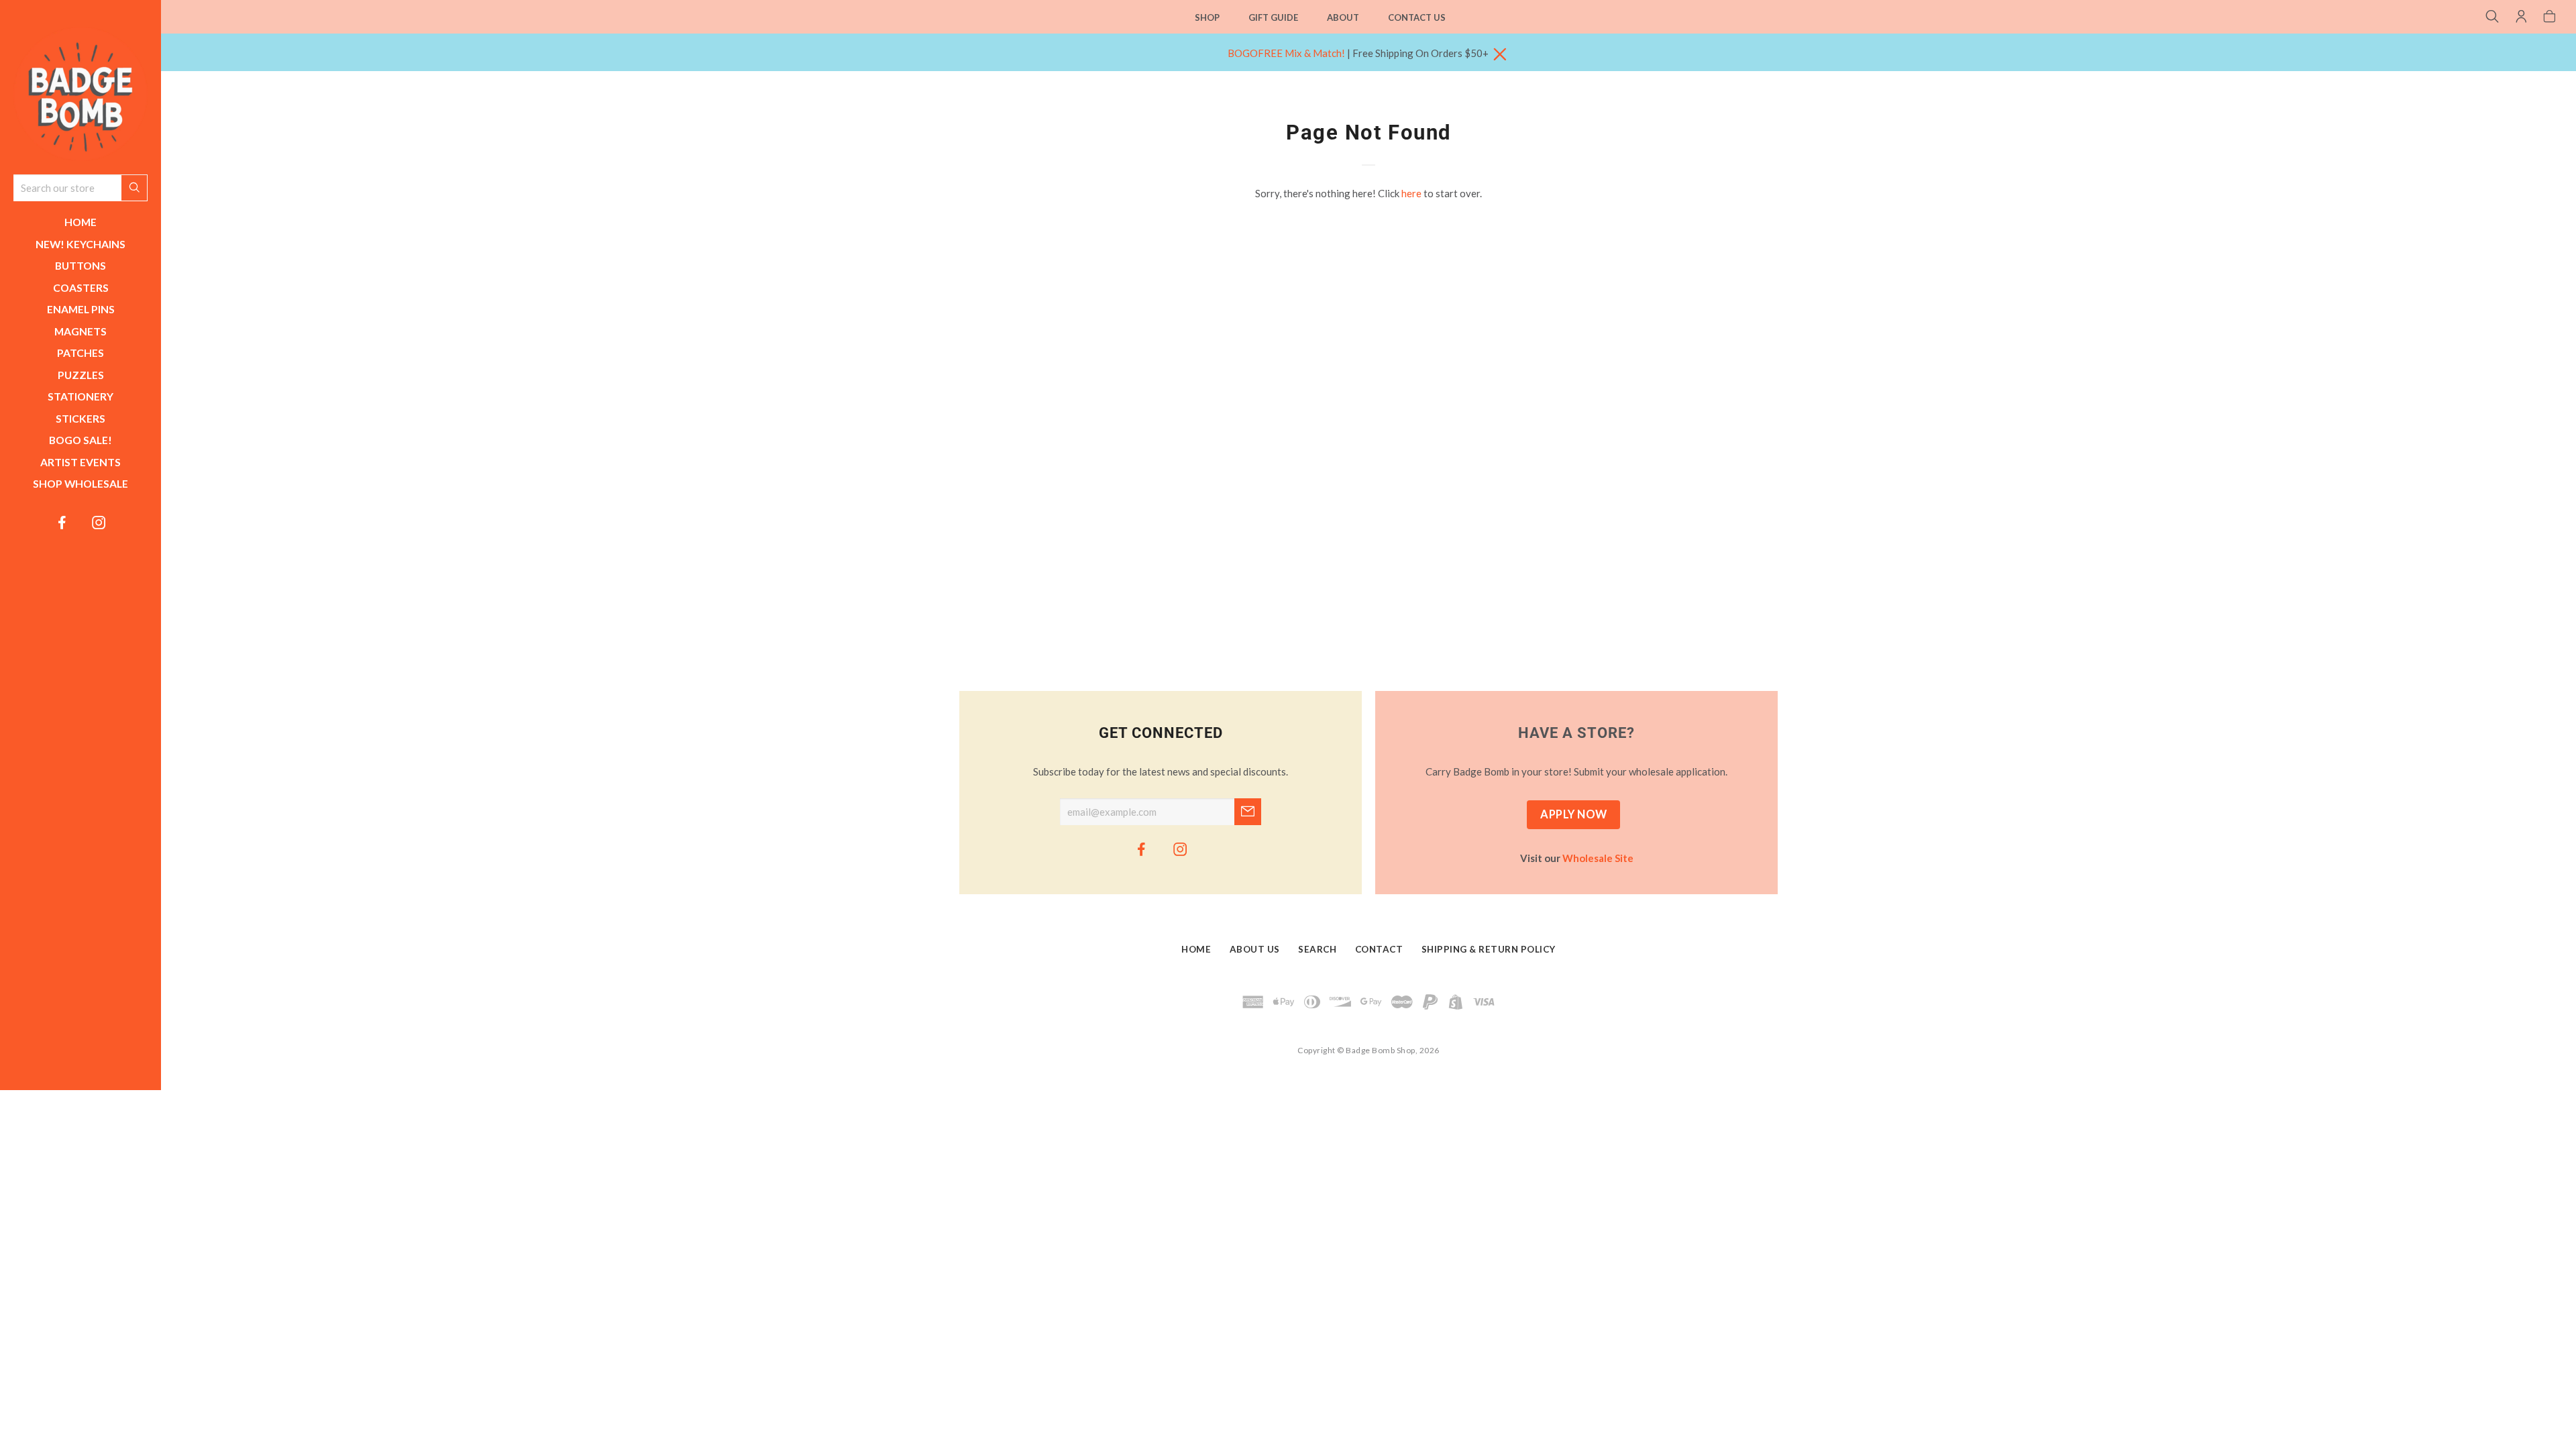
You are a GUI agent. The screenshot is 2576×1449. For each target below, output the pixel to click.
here (1411, 193)
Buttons (80, 265)
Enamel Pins (81, 309)
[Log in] (2521, 17)
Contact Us (1417, 17)
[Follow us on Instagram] (99, 522)
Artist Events (80, 462)
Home (80, 222)
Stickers (80, 418)
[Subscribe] (1248, 812)
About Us (1255, 950)
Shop (1207, 17)
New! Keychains (80, 244)
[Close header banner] (1500, 55)
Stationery (80, 396)
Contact (1379, 950)
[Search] (2492, 17)
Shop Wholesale (80, 483)
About (1343, 17)
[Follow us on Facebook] (62, 522)
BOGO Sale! (80, 440)
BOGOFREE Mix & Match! (1286, 53)
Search (1317, 950)
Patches (80, 353)
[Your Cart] (2550, 17)
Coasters (81, 287)
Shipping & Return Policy (1489, 950)
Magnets (80, 331)
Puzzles (81, 375)
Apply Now (1574, 814)
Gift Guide (1273, 17)
